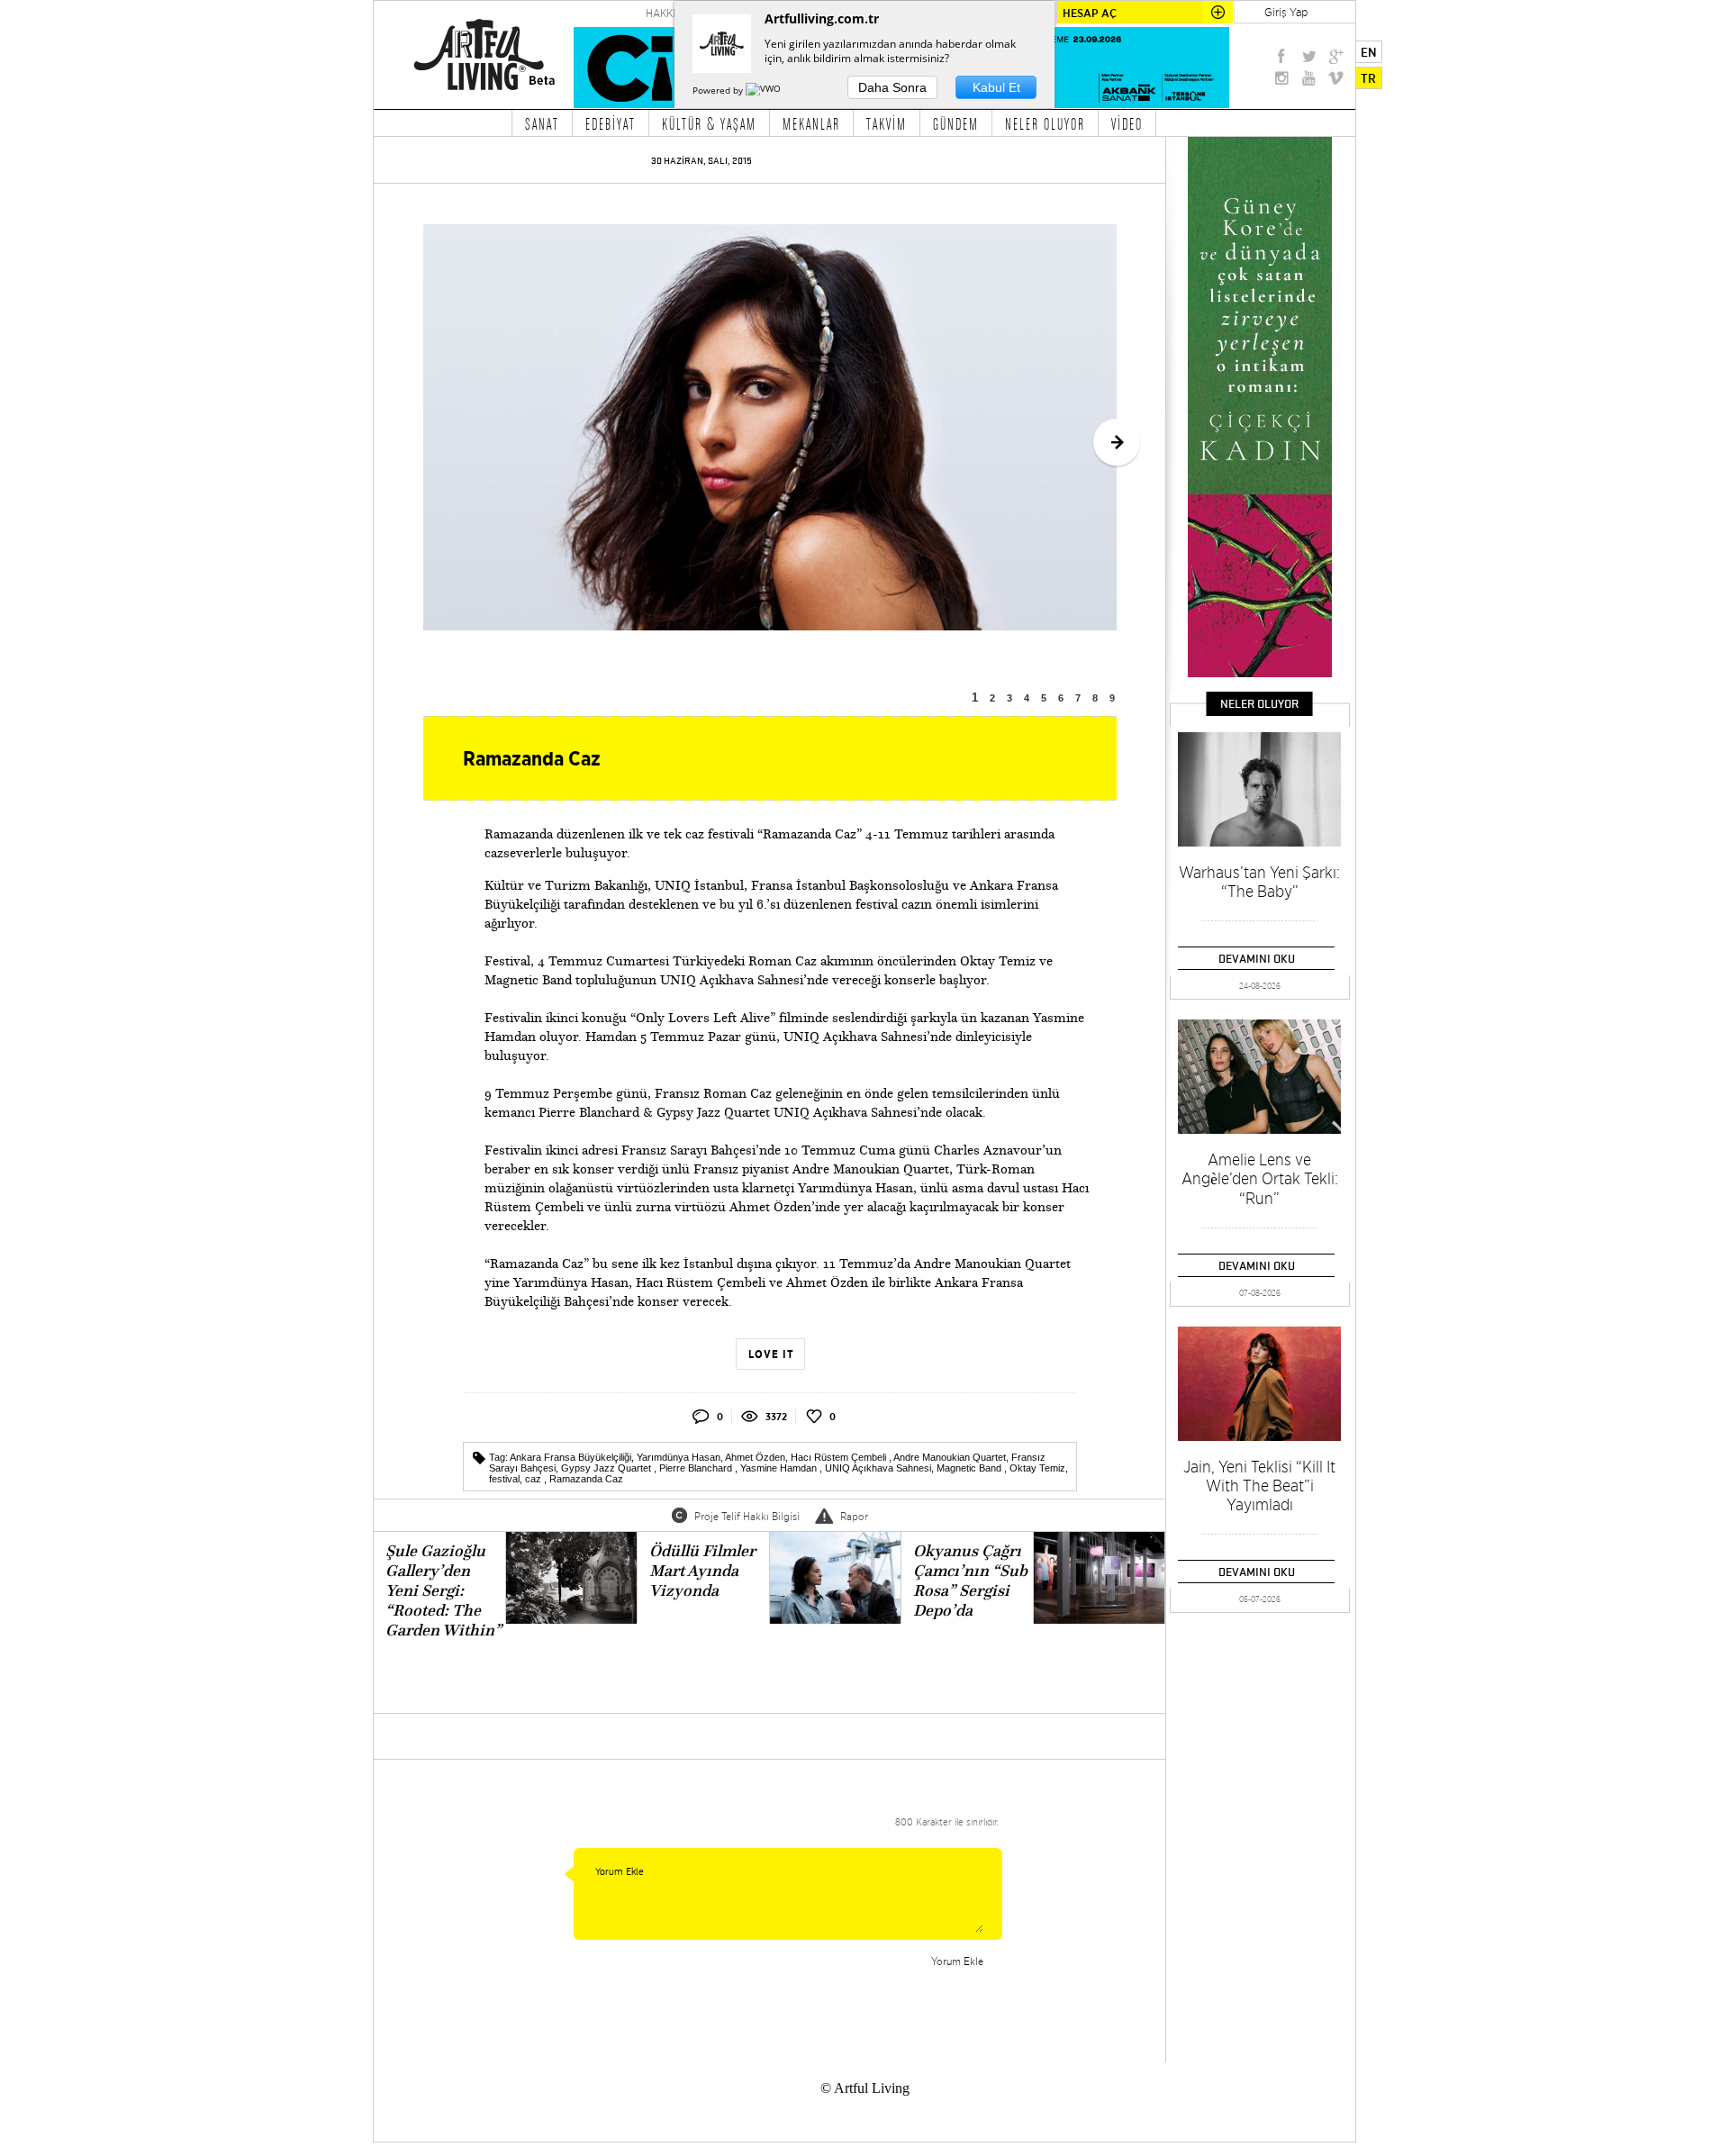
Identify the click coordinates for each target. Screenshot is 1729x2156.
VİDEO (1127, 123)
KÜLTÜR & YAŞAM (709, 123)
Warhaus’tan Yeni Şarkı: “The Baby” (1259, 882)
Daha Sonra (892, 87)
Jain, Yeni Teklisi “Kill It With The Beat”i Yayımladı (1259, 1486)
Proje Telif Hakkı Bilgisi (747, 1516)
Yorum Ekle (957, 1961)
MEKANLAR (811, 123)
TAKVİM (887, 123)
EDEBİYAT (611, 123)
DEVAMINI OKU (1257, 958)
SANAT (542, 123)
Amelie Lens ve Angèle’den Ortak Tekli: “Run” (1260, 1179)
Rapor (854, 1516)
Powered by (719, 90)
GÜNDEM (956, 123)
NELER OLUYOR (1045, 123)
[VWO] (765, 90)
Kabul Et (996, 87)
